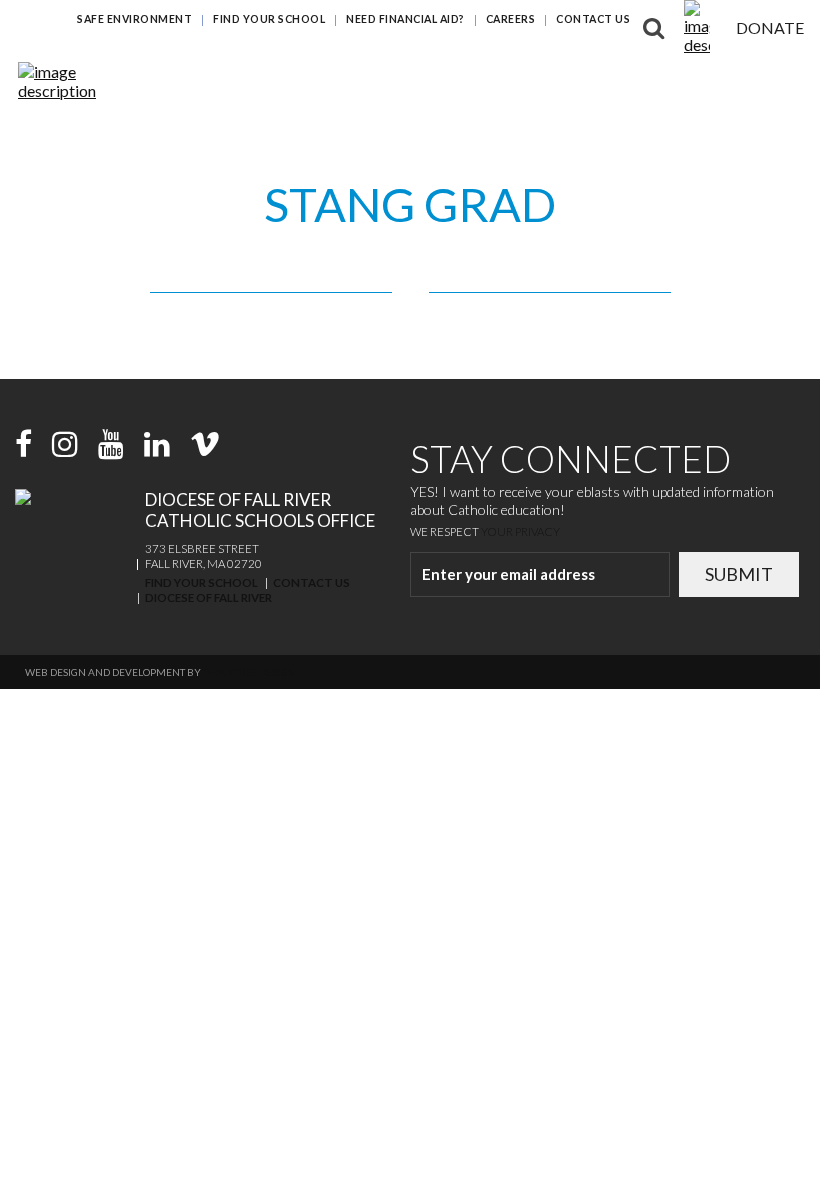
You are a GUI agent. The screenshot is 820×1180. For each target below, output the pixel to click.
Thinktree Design (249, 672)
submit (739, 574)
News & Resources (678, 84)
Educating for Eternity (576, 44)
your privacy (520, 531)
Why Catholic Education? (393, 44)
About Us (783, 84)
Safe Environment (134, 19)
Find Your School (269, 19)
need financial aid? (405, 19)
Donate (770, 27)
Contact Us (593, 19)
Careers (511, 19)
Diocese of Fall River (208, 597)
